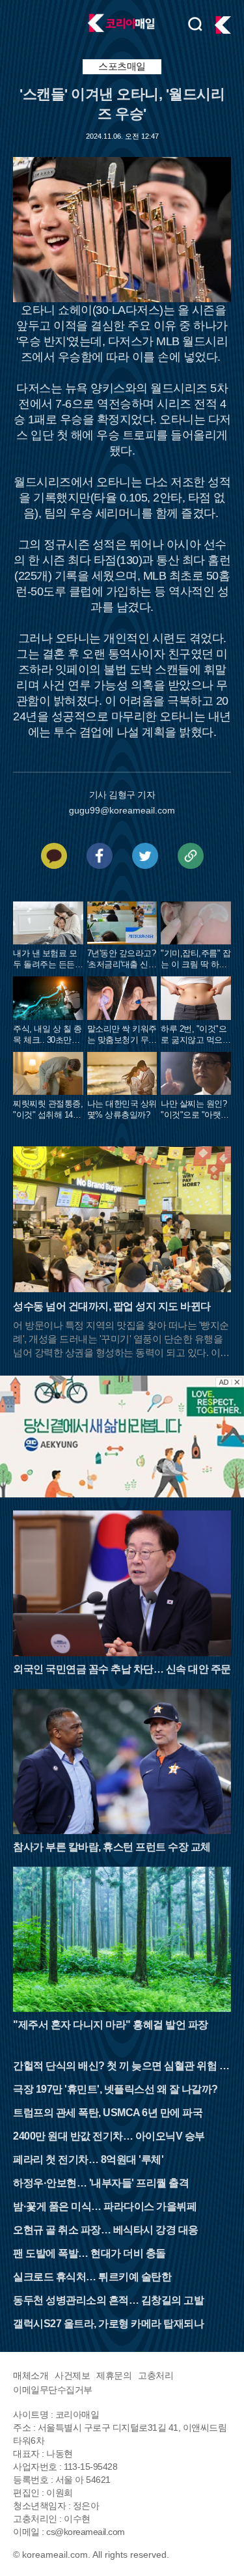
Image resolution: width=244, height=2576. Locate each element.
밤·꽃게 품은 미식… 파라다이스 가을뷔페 (105, 2206)
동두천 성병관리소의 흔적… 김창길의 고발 (108, 2300)
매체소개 (31, 2375)
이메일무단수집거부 (53, 2390)
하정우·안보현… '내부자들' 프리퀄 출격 (101, 2183)
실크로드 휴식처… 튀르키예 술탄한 (92, 2277)
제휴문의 (114, 2375)
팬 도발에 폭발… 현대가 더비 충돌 (89, 2253)
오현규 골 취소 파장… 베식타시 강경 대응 (106, 2230)
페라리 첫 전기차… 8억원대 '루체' (88, 2159)
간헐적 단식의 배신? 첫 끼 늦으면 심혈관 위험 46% (119, 2067)
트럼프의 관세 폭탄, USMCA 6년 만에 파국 (108, 2113)
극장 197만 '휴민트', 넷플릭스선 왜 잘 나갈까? (115, 2089)
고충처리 (156, 2375)
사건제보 (72, 2375)
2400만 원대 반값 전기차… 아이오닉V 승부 (109, 2136)
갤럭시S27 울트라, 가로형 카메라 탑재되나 (108, 2324)
